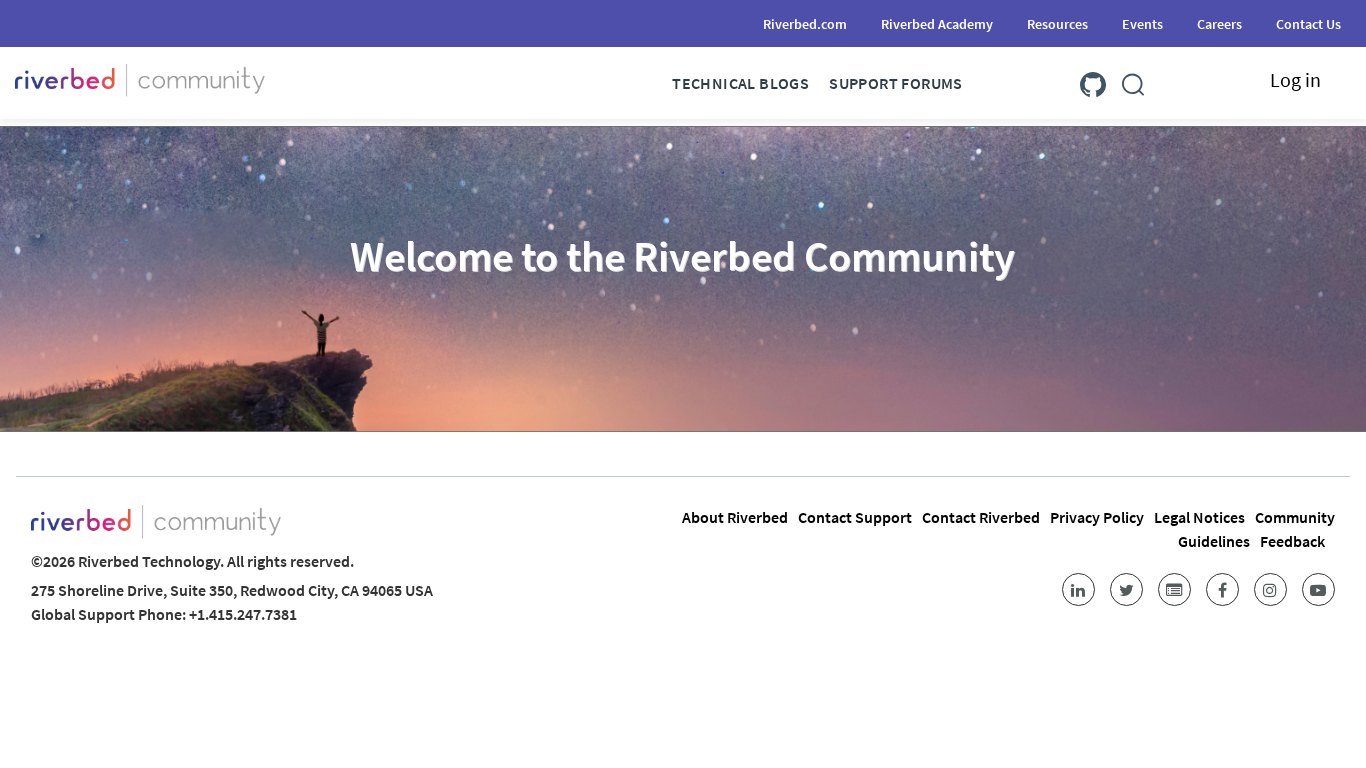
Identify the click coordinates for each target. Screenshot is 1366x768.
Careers (1219, 24)
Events (1142, 24)
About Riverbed (735, 517)
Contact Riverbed (981, 517)
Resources (1057, 24)
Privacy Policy (1097, 517)
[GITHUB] (1093, 80)
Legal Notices (1199, 517)
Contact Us (1308, 24)
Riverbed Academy (937, 24)
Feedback (1292, 541)
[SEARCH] (1133, 80)
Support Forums (896, 83)
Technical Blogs (740, 83)
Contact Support (855, 517)
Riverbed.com (805, 24)
